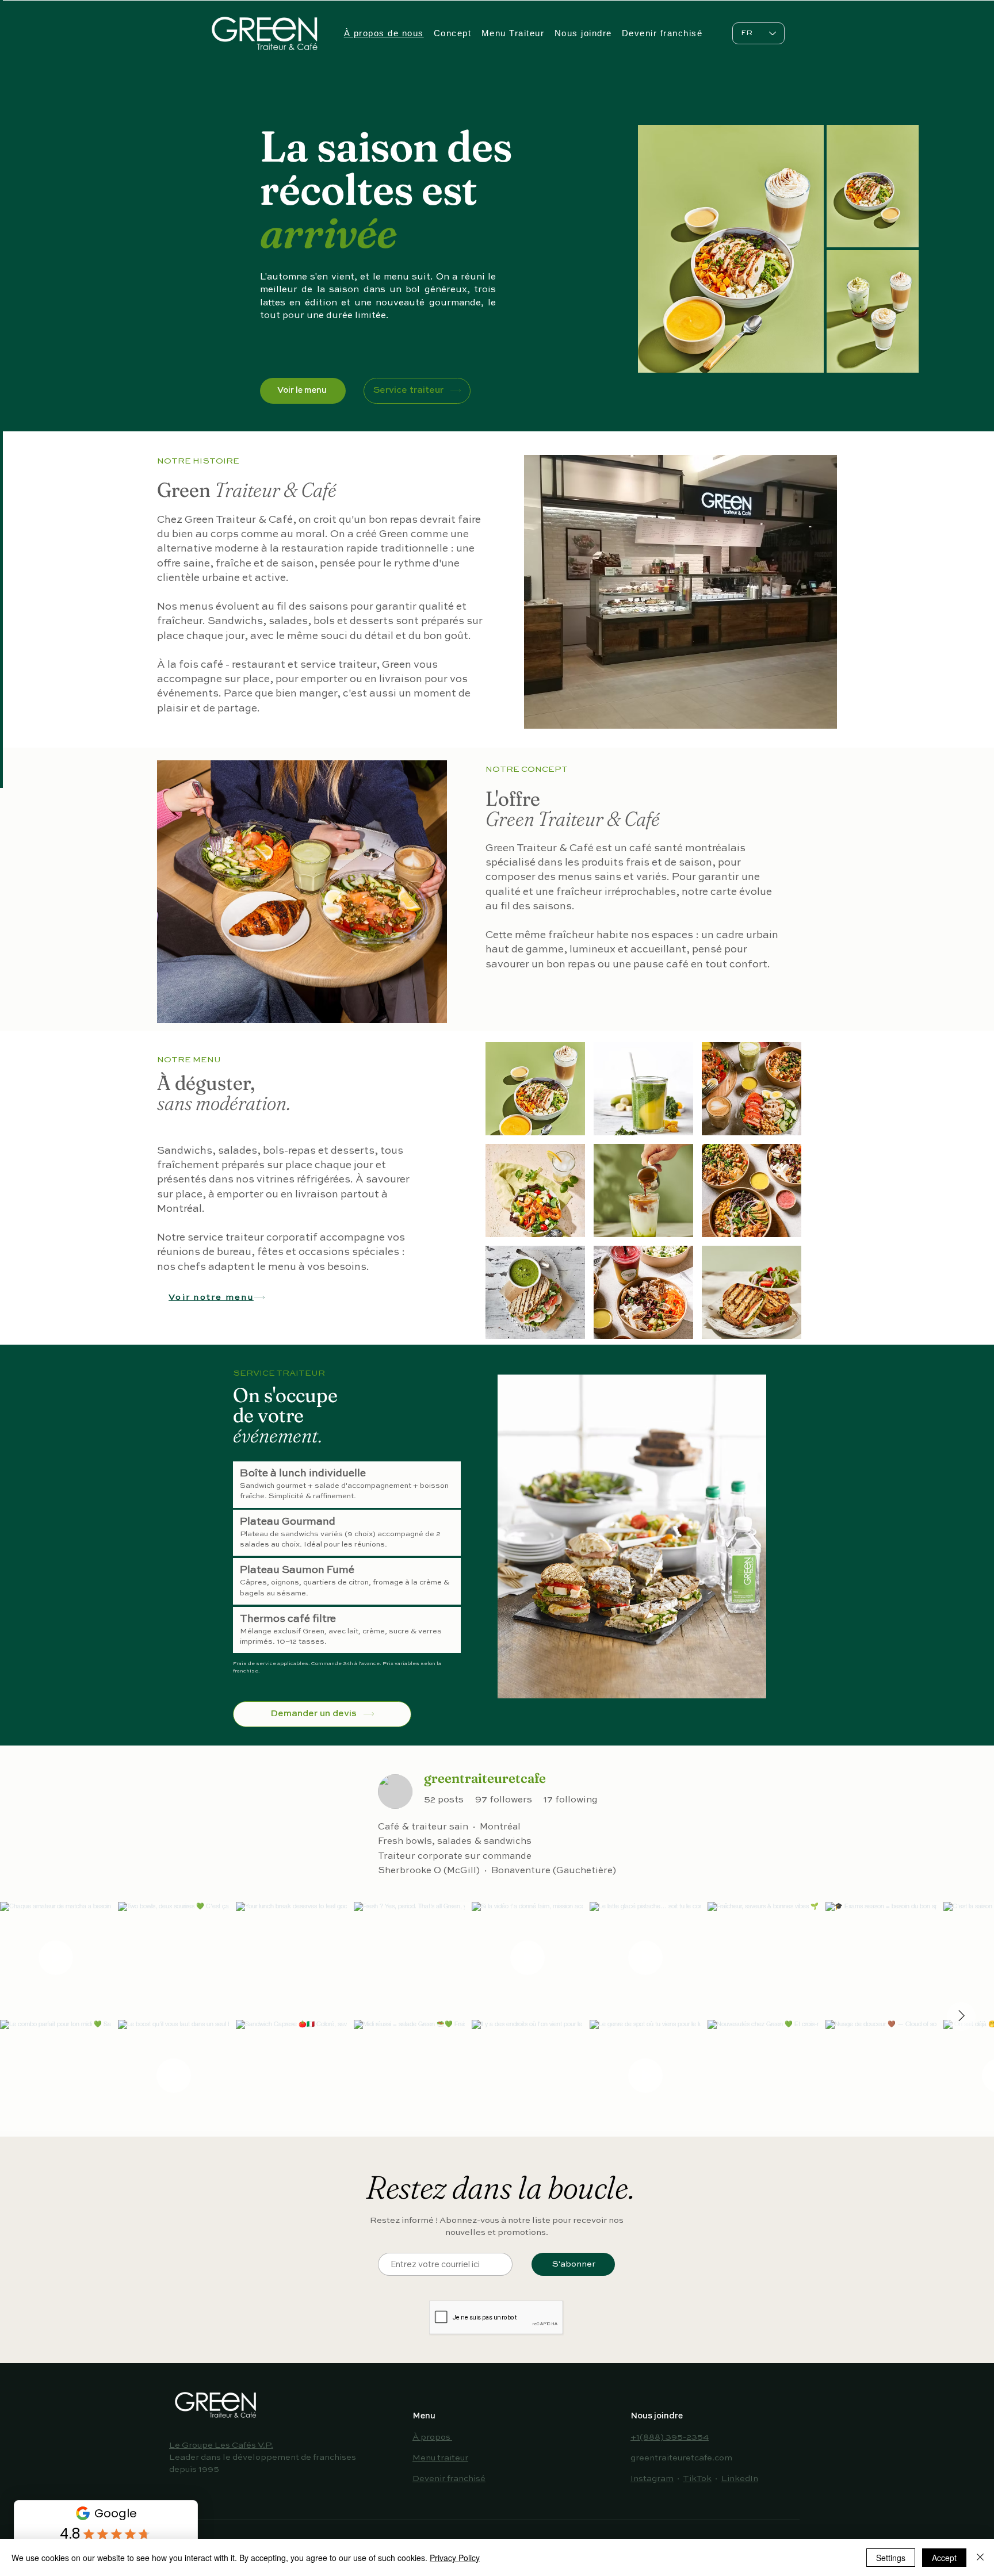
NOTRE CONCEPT (527, 769)
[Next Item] (961, 2016)
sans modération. (224, 1103)
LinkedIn (740, 2479)
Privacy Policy (455, 2558)
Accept (944, 2558)
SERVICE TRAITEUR (279, 1373)
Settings (891, 2558)
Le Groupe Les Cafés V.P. (221, 2445)
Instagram (652, 2479)
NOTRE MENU (189, 1060)
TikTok (697, 2479)
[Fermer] (980, 2558)
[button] (535, 1089)
